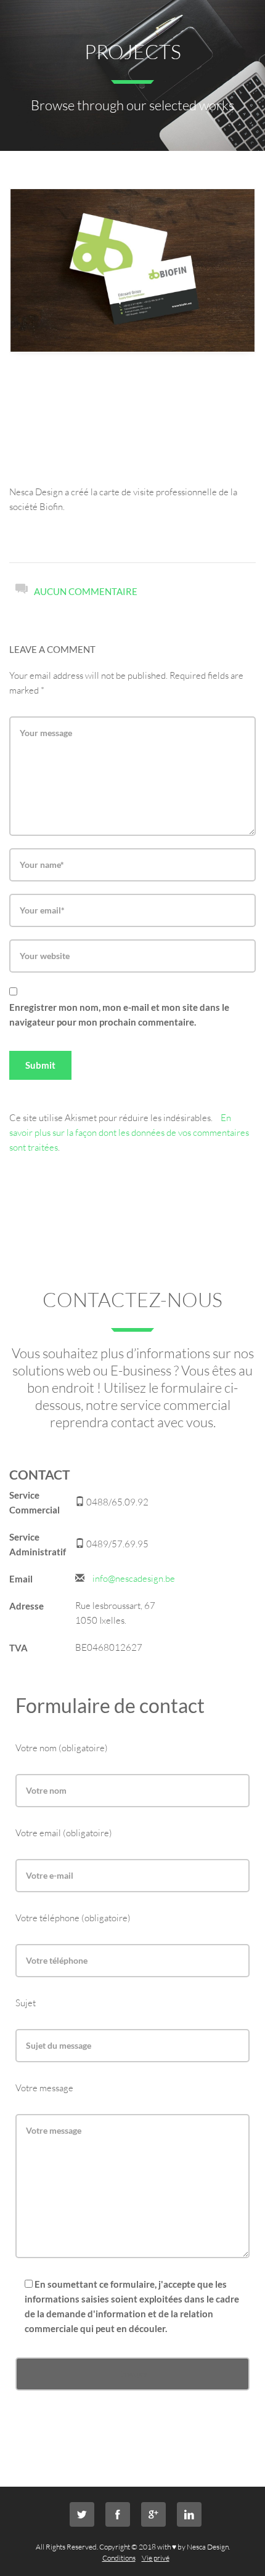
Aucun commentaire (86, 591)
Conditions (119, 2558)
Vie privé (156, 2558)
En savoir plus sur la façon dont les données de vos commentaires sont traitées (129, 1132)
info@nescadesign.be (134, 1578)
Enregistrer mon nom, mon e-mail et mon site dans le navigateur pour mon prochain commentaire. (119, 1015)
